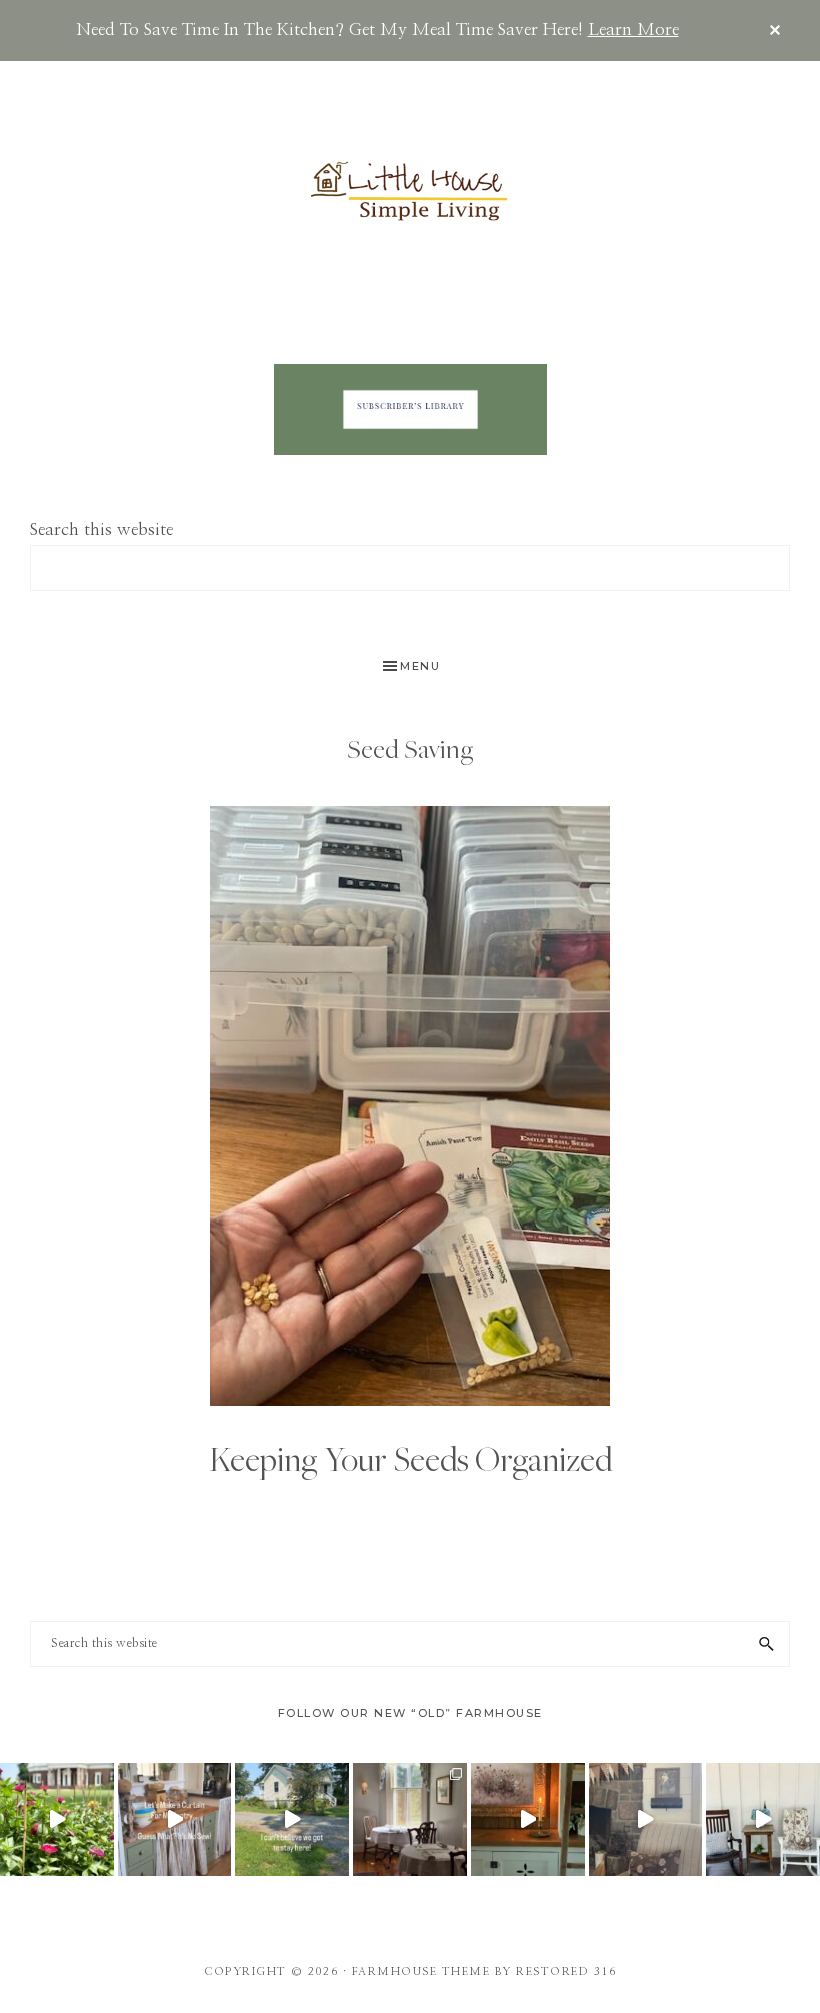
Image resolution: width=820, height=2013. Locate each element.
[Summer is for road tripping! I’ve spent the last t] (410, 1820)
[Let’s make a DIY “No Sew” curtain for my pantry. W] (175, 1820)
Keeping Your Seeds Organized (410, 1458)
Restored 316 (566, 1971)
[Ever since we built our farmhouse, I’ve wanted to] (528, 1820)
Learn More (633, 29)
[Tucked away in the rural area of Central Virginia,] (292, 1820)
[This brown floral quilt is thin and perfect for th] (763, 1820)
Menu (420, 666)
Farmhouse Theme (421, 1971)
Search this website (101, 529)
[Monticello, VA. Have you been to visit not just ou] (57, 1820)
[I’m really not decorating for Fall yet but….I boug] (646, 1820)
